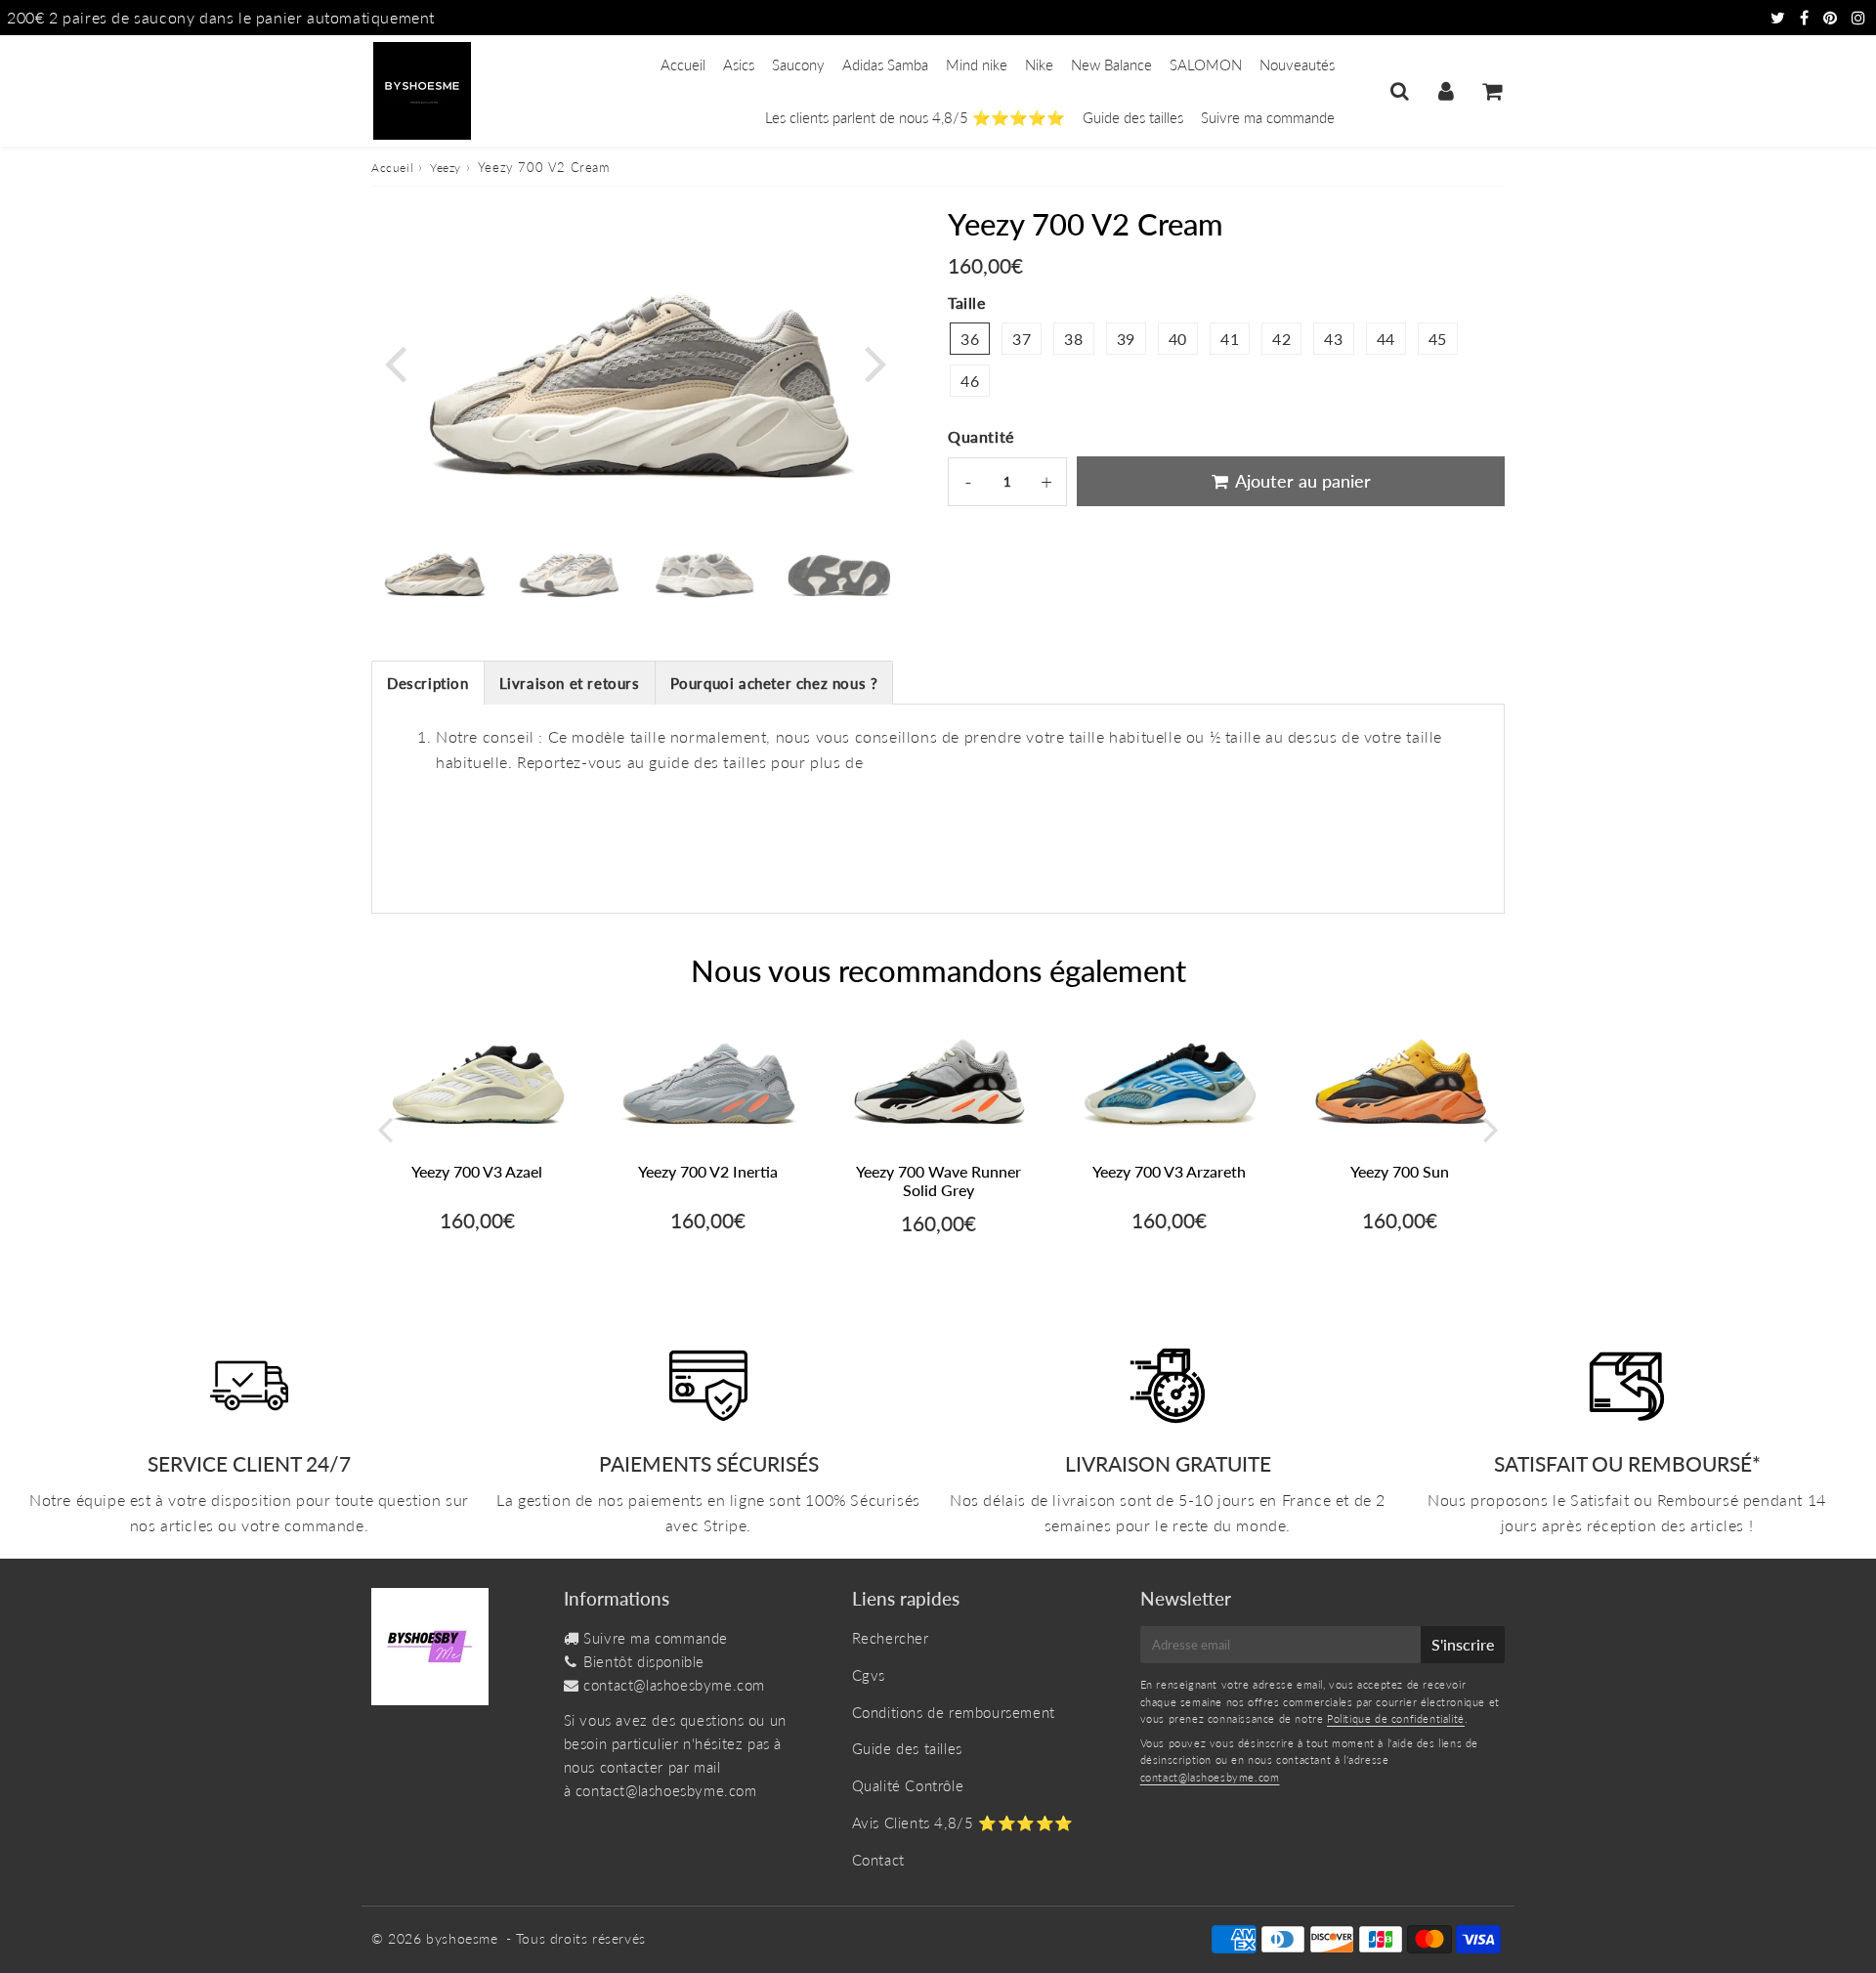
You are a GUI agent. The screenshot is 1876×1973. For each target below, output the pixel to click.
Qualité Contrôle (908, 1785)
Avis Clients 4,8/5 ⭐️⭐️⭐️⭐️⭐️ (963, 1823)
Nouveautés (1297, 64)
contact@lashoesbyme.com (674, 1685)
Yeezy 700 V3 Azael (477, 1171)
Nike (1039, 64)
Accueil (683, 64)
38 (1073, 339)
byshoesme (462, 1938)
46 (970, 381)
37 (1022, 339)
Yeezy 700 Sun (1400, 1171)
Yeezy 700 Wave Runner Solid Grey (938, 1180)
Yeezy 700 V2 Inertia (708, 1171)
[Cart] (1492, 91)
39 (1126, 339)
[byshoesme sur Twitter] (1780, 17)
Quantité (981, 436)
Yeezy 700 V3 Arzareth (1169, 1171)
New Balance (1111, 64)
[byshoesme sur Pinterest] (1833, 17)
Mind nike (977, 64)
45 (1438, 339)
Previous (395, 361)
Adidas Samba (885, 64)
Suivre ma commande (1268, 117)
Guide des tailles (1133, 117)
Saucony (798, 64)
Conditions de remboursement (954, 1712)
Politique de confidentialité (1396, 1718)
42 (1281, 339)
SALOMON (1206, 64)
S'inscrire (1463, 1644)
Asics (739, 64)
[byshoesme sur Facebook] (1807, 17)
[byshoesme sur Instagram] (1859, 17)
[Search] (1400, 91)
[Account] (1446, 91)
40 (1178, 339)
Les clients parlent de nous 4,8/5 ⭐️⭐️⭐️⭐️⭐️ (915, 117)
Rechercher (891, 1638)
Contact (878, 1860)
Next (875, 361)
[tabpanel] (434, 570)
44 (1386, 339)
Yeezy (446, 168)
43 (1333, 339)
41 (1230, 339)
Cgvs (869, 1675)
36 (970, 339)
